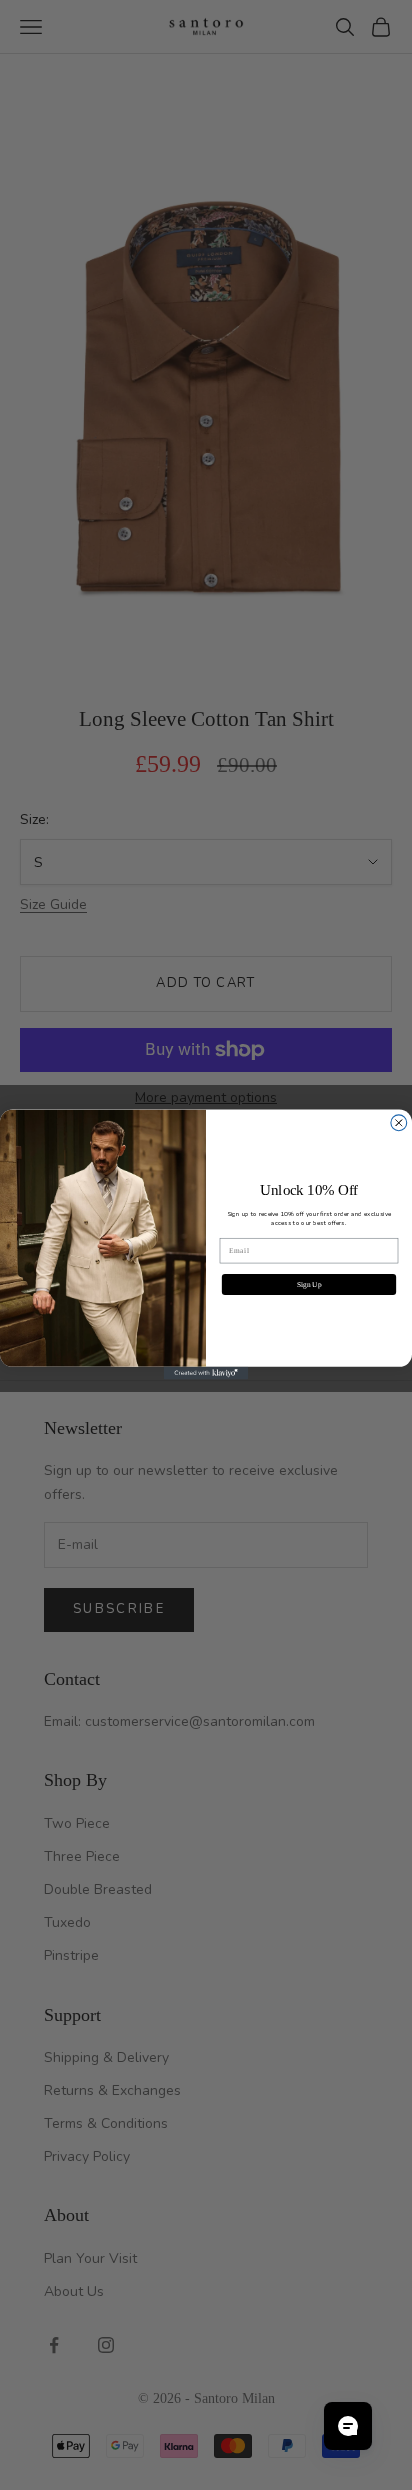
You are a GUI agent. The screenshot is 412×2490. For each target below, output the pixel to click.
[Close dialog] (399, 1123)
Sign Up (309, 1284)
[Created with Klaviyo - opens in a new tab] (206, 1373)
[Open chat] (348, 2426)
